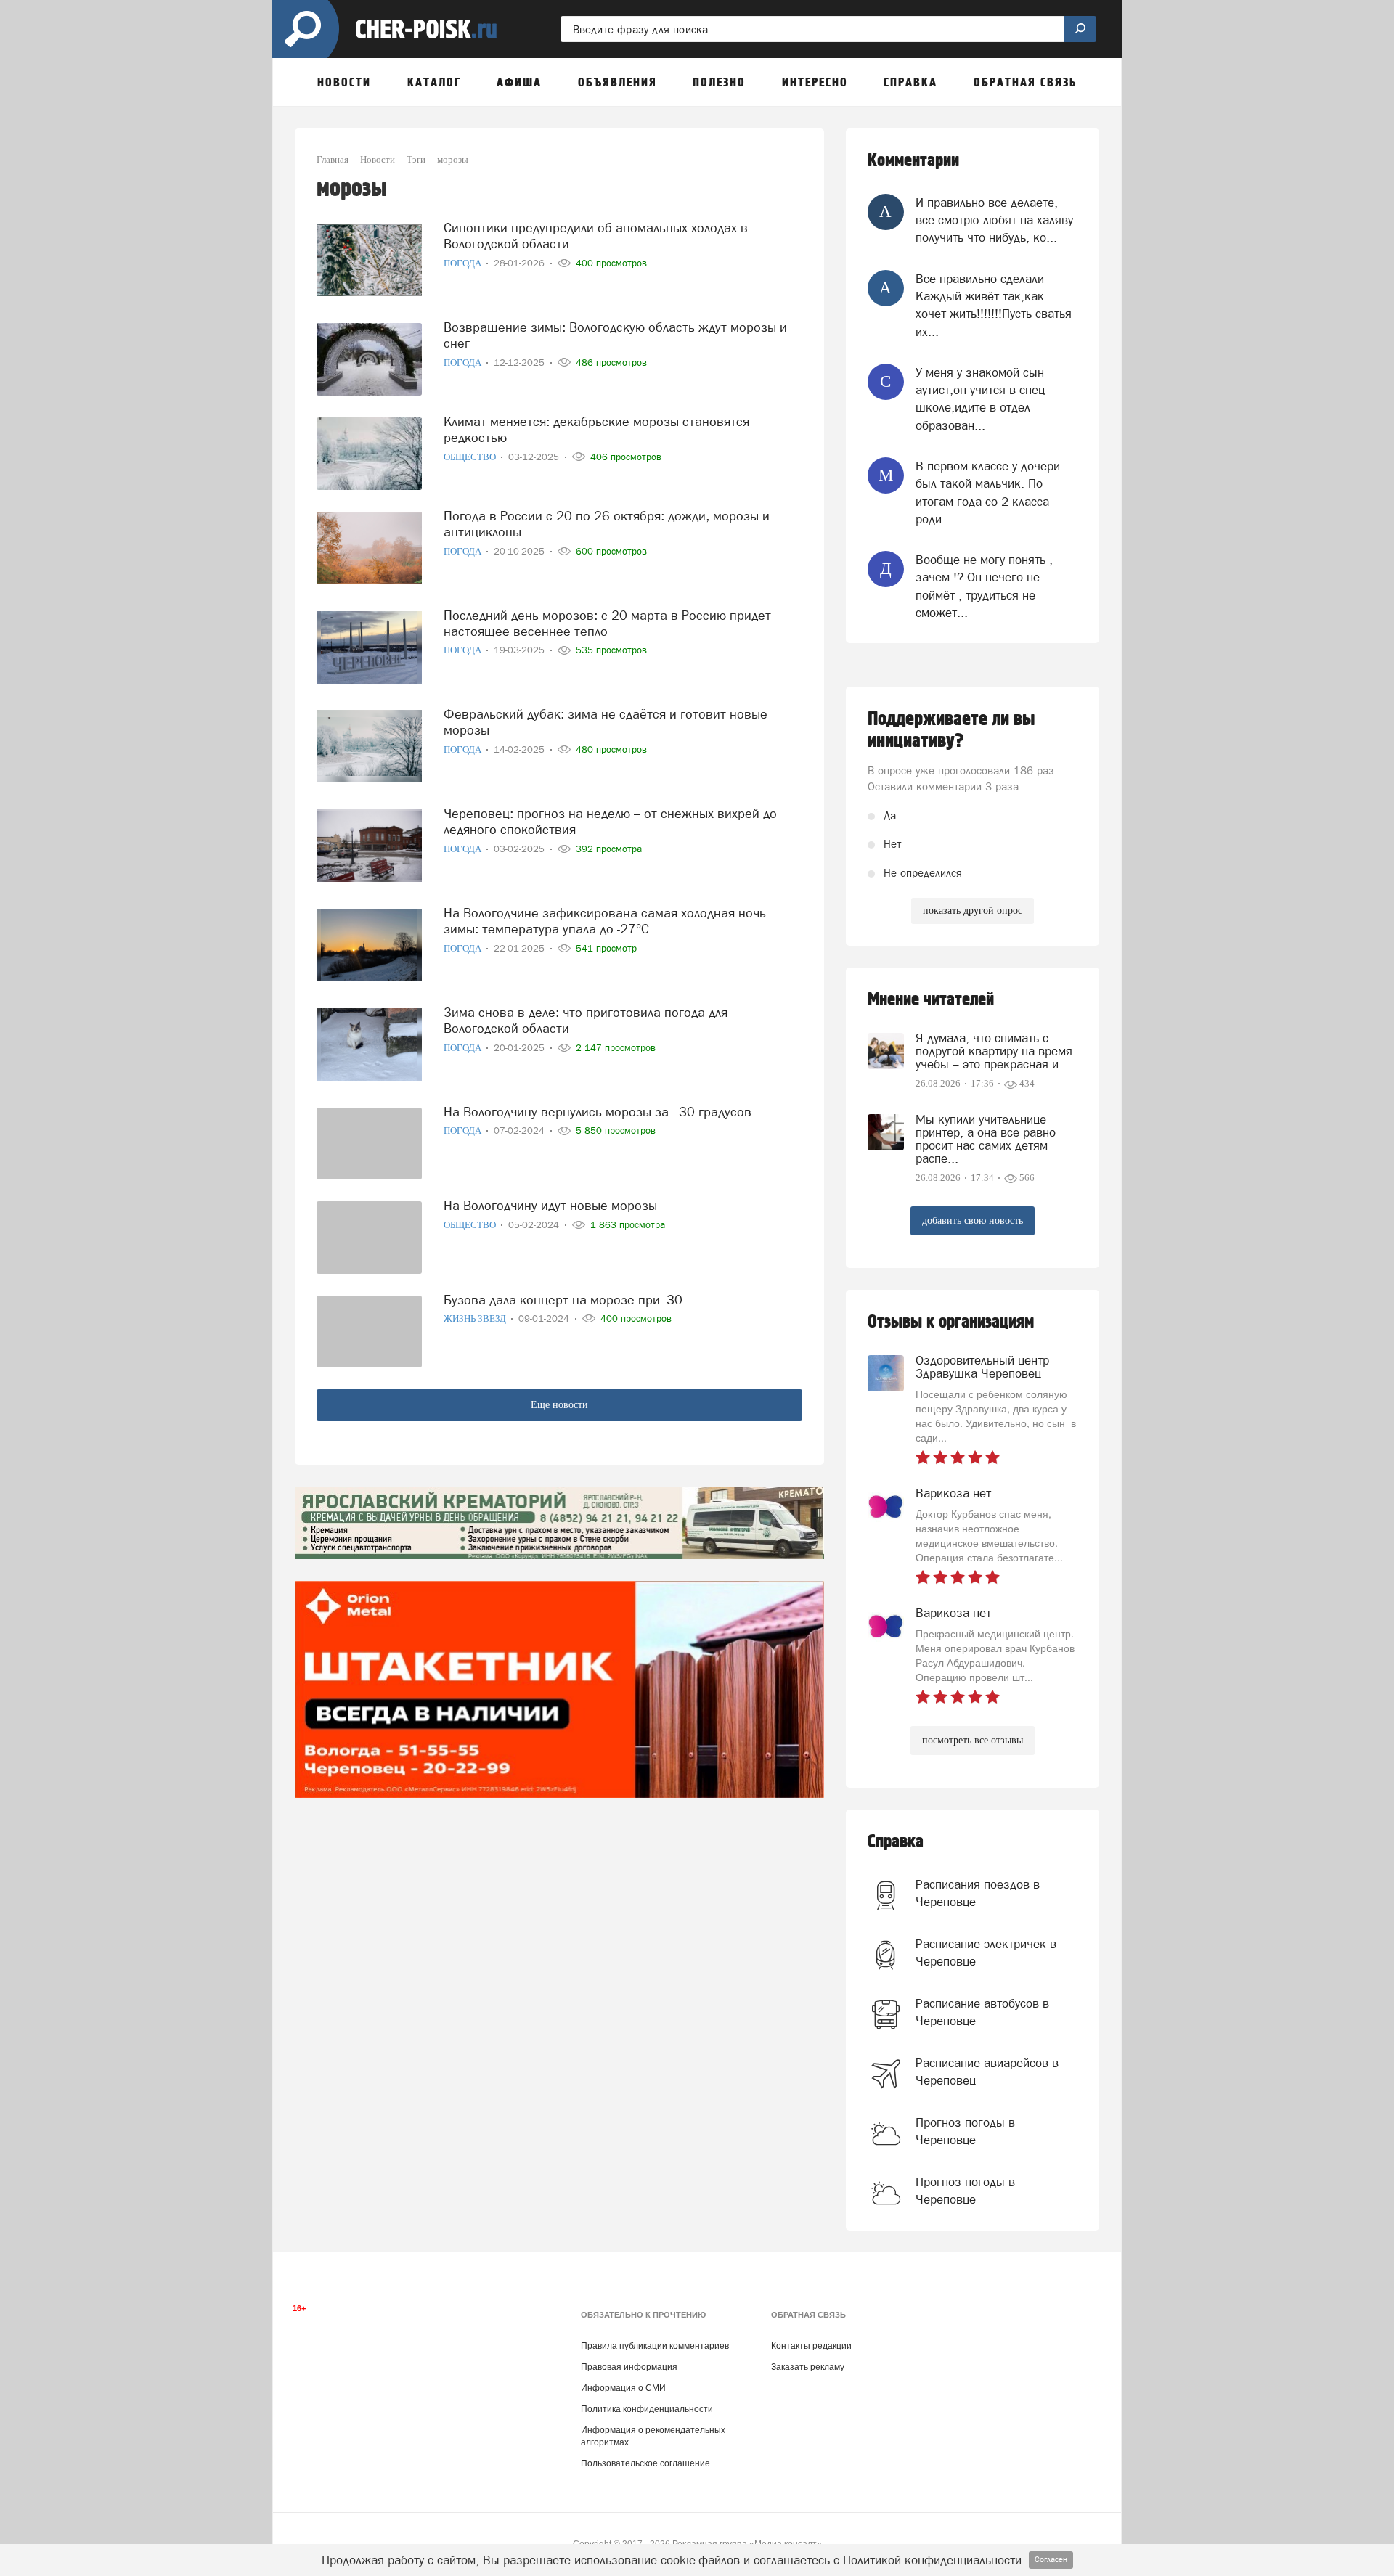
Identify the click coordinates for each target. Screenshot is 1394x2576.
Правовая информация (629, 2367)
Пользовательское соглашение (645, 2463)
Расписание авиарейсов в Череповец (987, 2072)
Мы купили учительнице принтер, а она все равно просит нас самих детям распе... (986, 1139)
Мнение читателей (931, 1000)
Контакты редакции (811, 2346)
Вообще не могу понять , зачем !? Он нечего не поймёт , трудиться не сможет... (984, 586)
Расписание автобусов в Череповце (982, 2012)
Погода (464, 263)
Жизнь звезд (476, 1318)
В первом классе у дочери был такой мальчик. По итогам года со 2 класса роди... (988, 492)
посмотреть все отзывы (973, 1740)
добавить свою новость (973, 1220)
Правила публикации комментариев (655, 2346)
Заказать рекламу (808, 2367)
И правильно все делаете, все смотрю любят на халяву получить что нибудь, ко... (994, 220)
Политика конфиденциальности (647, 2409)
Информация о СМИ (623, 2388)
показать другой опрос (973, 911)
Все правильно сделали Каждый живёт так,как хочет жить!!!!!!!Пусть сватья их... (994, 305)
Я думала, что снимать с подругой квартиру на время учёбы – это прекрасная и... (994, 1051)
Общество (471, 457)
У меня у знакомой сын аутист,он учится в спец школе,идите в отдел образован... (980, 399)
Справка (896, 1842)
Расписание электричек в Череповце (986, 1953)
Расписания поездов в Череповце (978, 1893)
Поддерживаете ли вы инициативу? (951, 730)
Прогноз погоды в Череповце (965, 2131)
